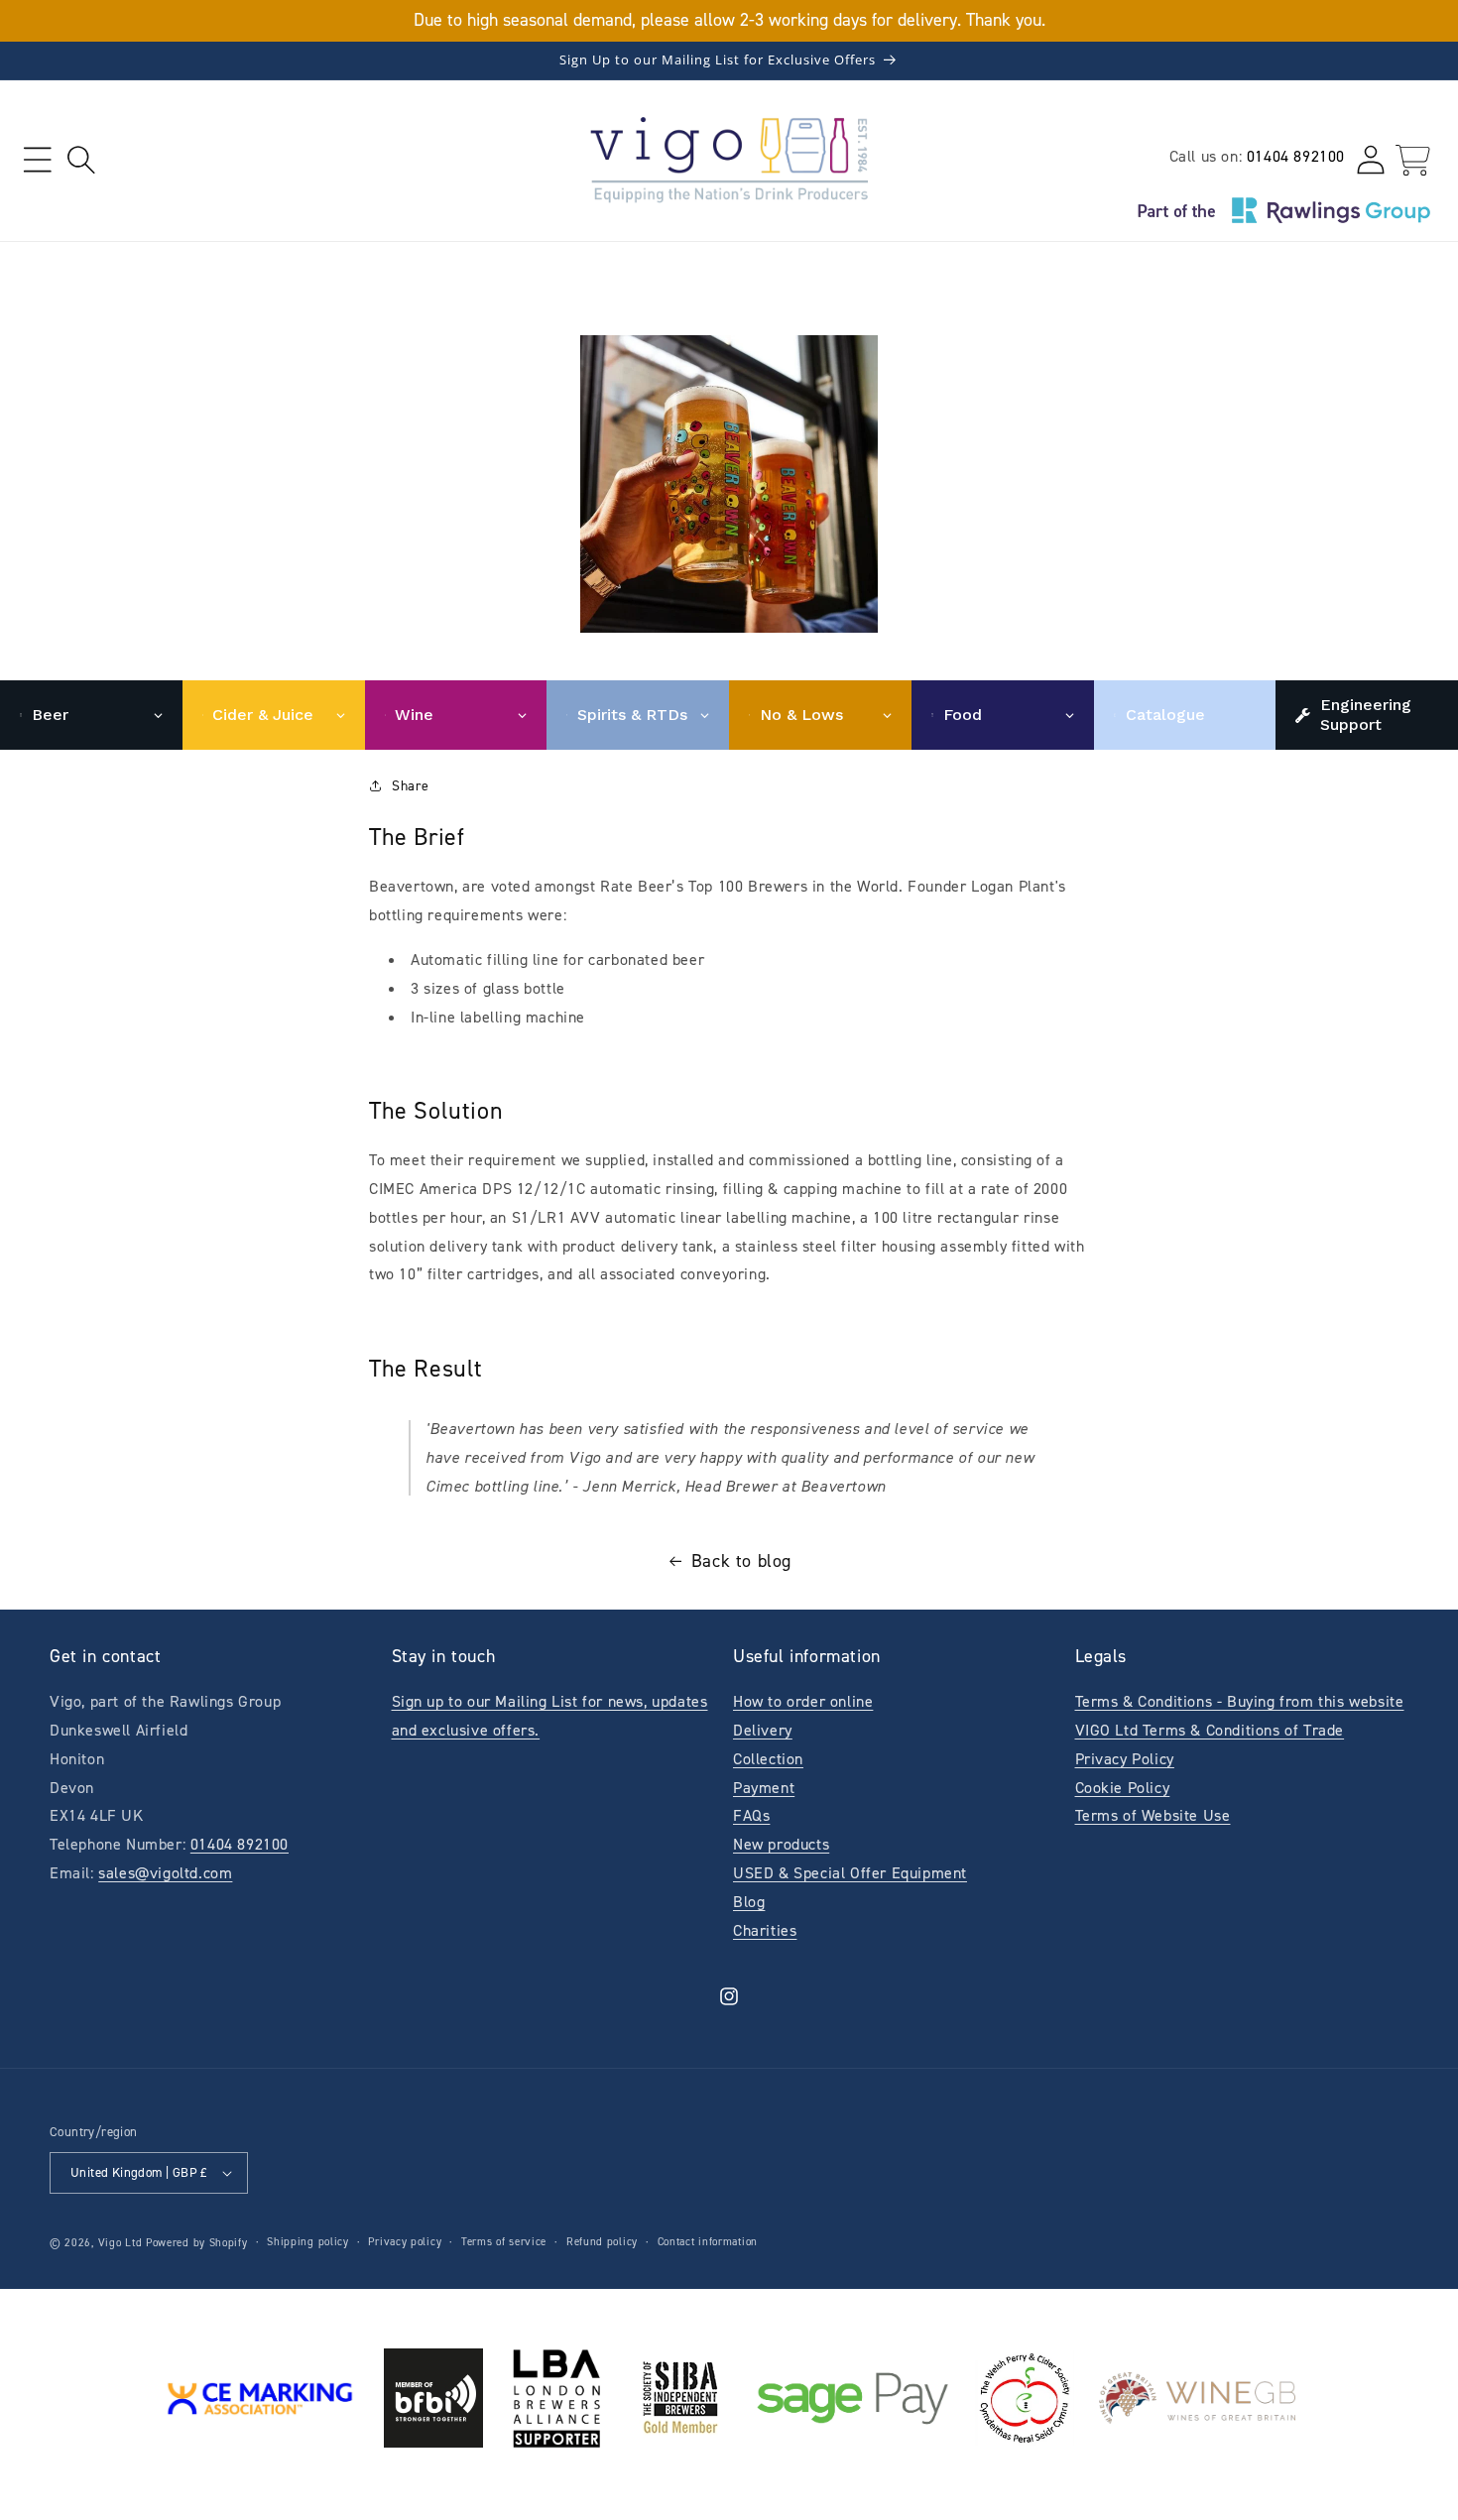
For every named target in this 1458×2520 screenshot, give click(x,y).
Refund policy (602, 2242)
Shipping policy (308, 2242)
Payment (764, 1788)
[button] (37, 160)
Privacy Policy (1125, 1759)
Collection (768, 1759)
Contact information (708, 2242)
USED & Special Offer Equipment (850, 1873)
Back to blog (741, 1561)
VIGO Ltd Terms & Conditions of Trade (1210, 1730)
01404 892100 (1296, 156)
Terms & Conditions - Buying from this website (1240, 1701)
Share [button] (411, 786)
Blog (749, 1902)
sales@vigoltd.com (165, 1873)
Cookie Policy (1123, 1788)
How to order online (803, 1701)
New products (781, 1844)
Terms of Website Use (1153, 1815)
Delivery (763, 1730)
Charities (765, 1930)
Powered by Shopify (197, 2243)
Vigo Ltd (121, 2243)
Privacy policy (405, 2242)
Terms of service (504, 2242)
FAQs (751, 1815)
